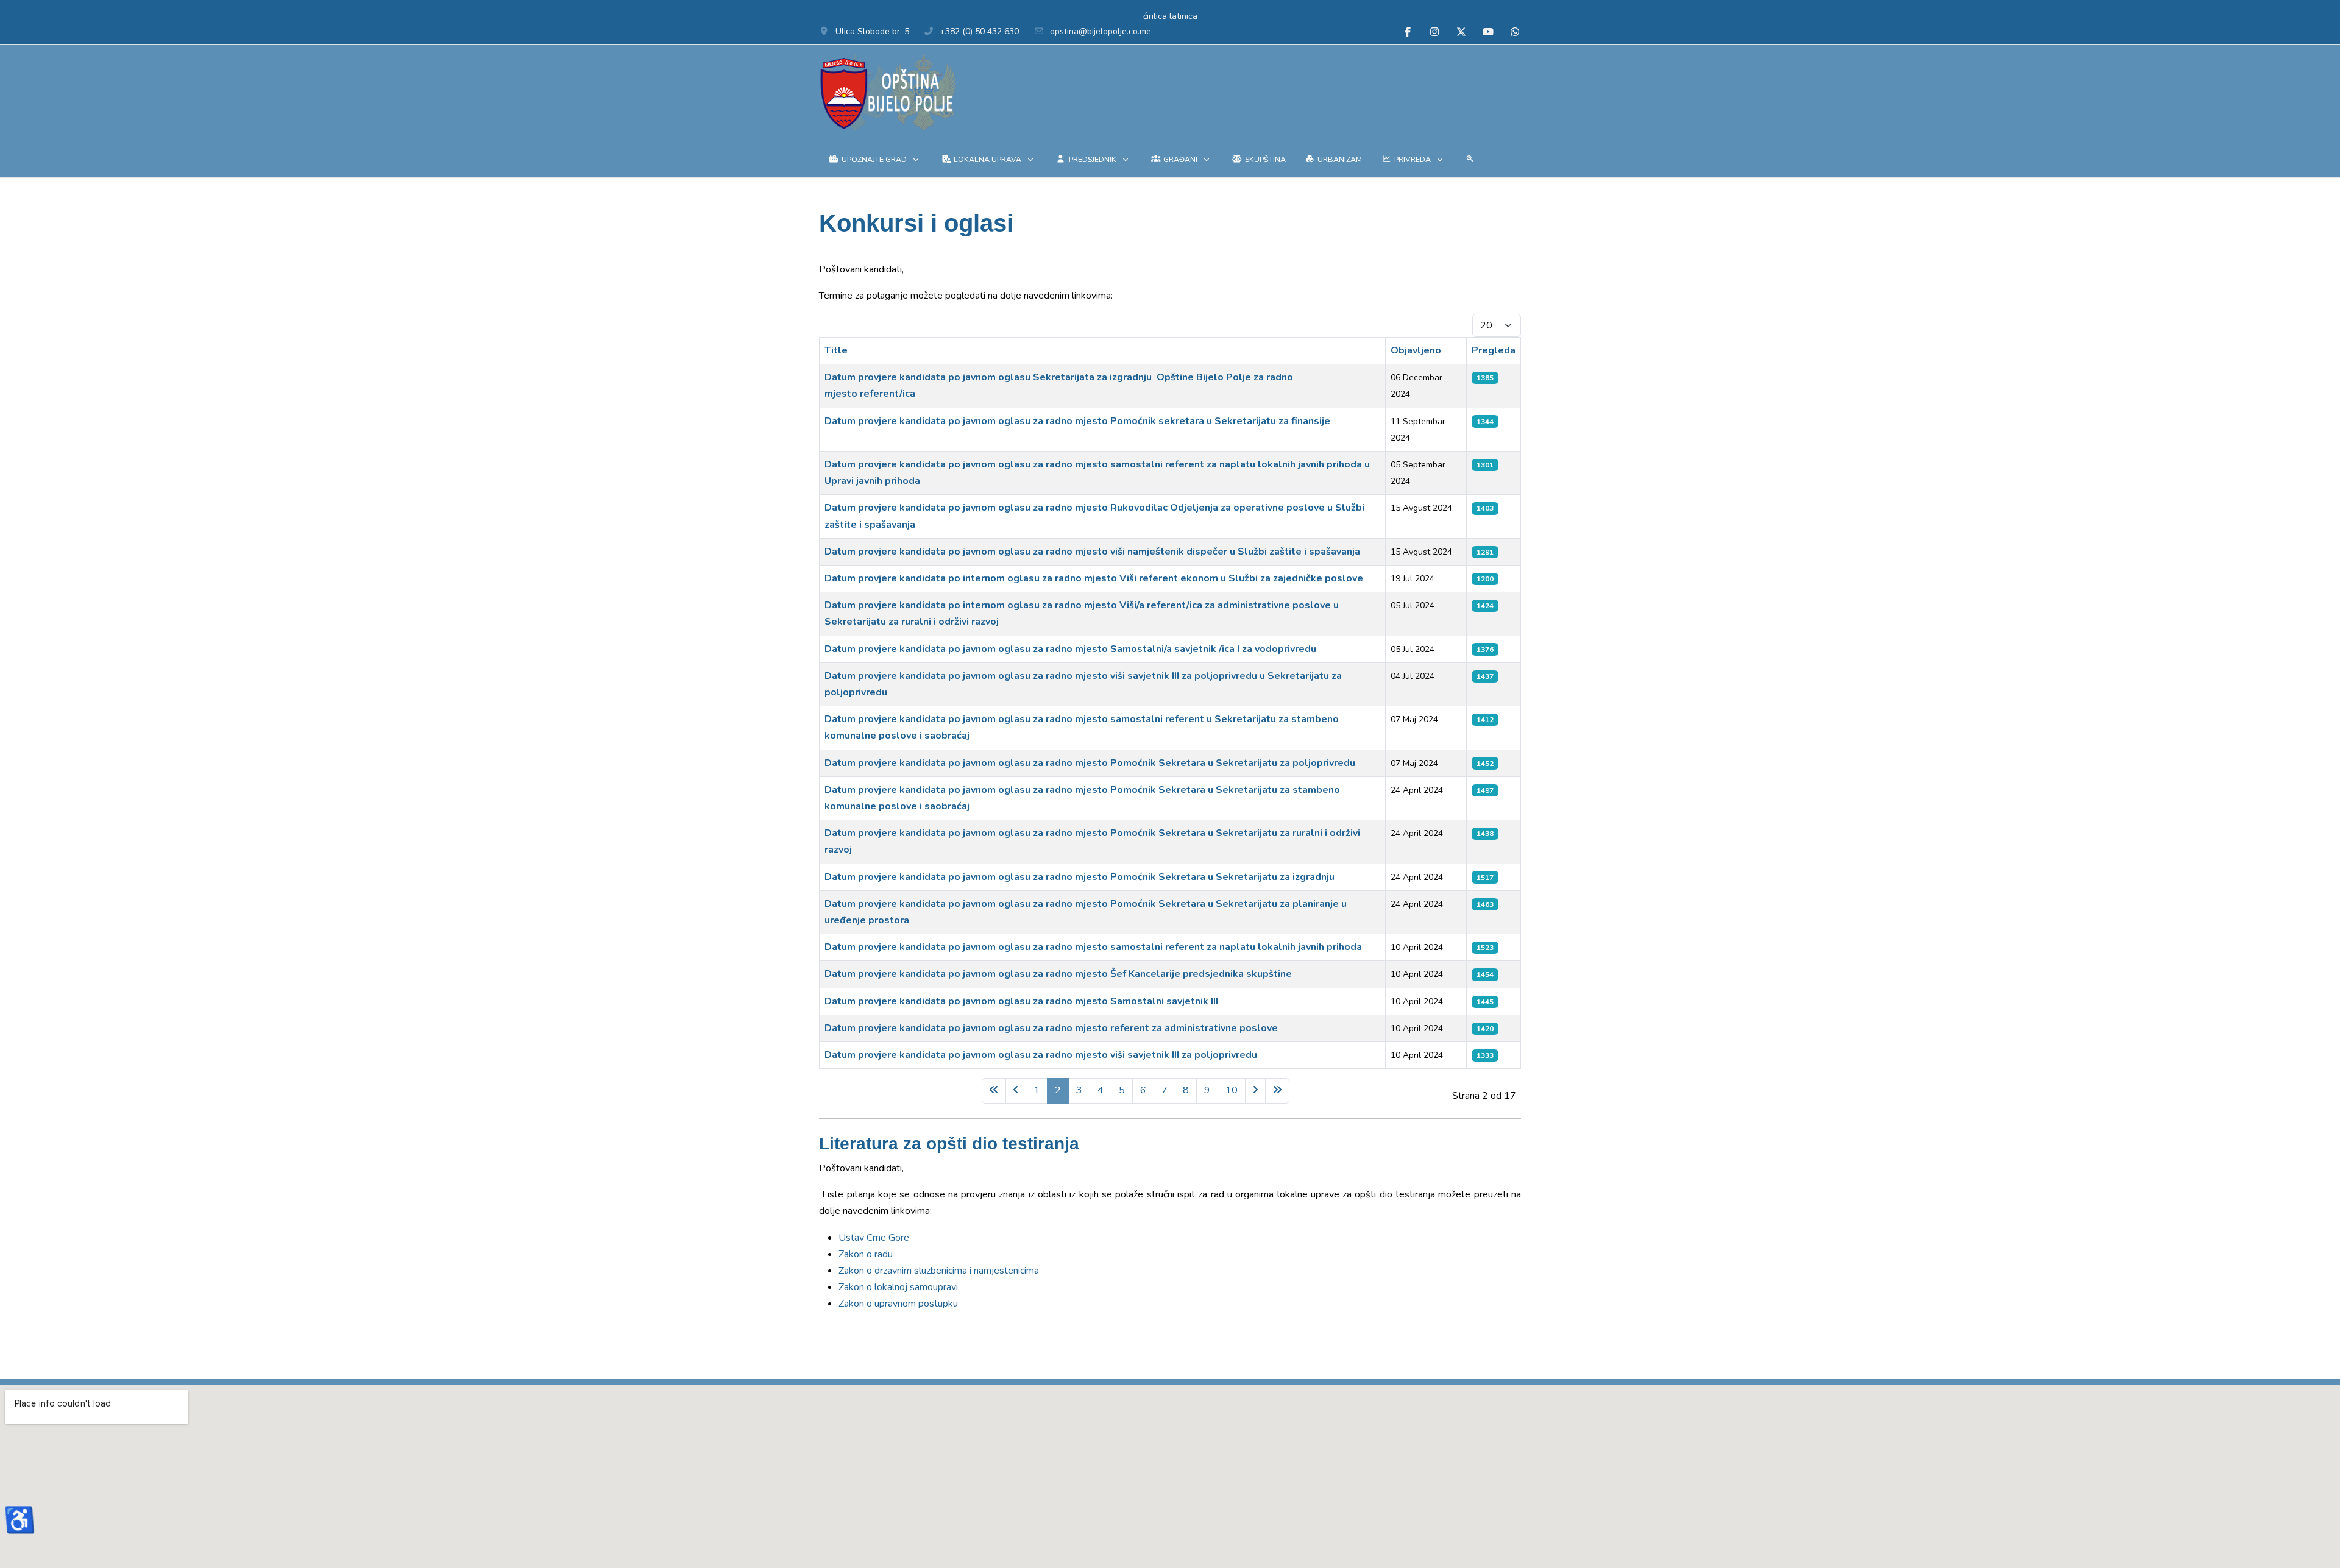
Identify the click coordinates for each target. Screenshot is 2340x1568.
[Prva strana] (994, 1091)
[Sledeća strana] (1255, 1091)
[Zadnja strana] (1277, 1091)
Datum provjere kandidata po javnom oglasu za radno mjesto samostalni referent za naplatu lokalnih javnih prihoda (1093, 947)
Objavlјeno (1416, 350)
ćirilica (1155, 16)
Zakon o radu (866, 1254)
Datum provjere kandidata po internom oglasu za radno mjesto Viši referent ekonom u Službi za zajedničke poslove (1094, 578)
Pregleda (1494, 350)
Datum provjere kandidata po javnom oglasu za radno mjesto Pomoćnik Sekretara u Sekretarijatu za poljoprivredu (1090, 763)
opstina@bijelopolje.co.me (1101, 31)
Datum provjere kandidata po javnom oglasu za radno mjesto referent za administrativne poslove (1051, 1028)
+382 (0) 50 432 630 (979, 31)
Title (836, 350)
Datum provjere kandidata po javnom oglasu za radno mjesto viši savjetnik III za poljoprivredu (1041, 1055)
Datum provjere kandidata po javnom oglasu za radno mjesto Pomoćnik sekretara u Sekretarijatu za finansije (1077, 421)
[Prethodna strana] (1016, 1091)
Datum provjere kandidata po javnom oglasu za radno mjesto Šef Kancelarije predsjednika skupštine (1058, 974)
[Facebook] (1408, 32)
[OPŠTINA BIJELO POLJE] (888, 93)
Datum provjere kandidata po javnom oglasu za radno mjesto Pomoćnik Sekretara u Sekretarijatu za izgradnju (1080, 877)
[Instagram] (1434, 32)
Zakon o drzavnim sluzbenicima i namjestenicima (939, 1271)
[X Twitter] (1461, 32)
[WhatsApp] (1515, 32)
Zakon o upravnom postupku (898, 1304)
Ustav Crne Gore (874, 1238)
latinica (1183, 16)
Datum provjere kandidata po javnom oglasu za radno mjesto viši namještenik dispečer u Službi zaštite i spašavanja (1092, 552)
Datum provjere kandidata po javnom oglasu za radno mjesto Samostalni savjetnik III (1021, 1001)
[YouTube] (1488, 32)
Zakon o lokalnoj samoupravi (898, 1287)
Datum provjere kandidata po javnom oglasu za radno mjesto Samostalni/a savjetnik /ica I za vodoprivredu (1070, 649)
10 (1232, 1090)
